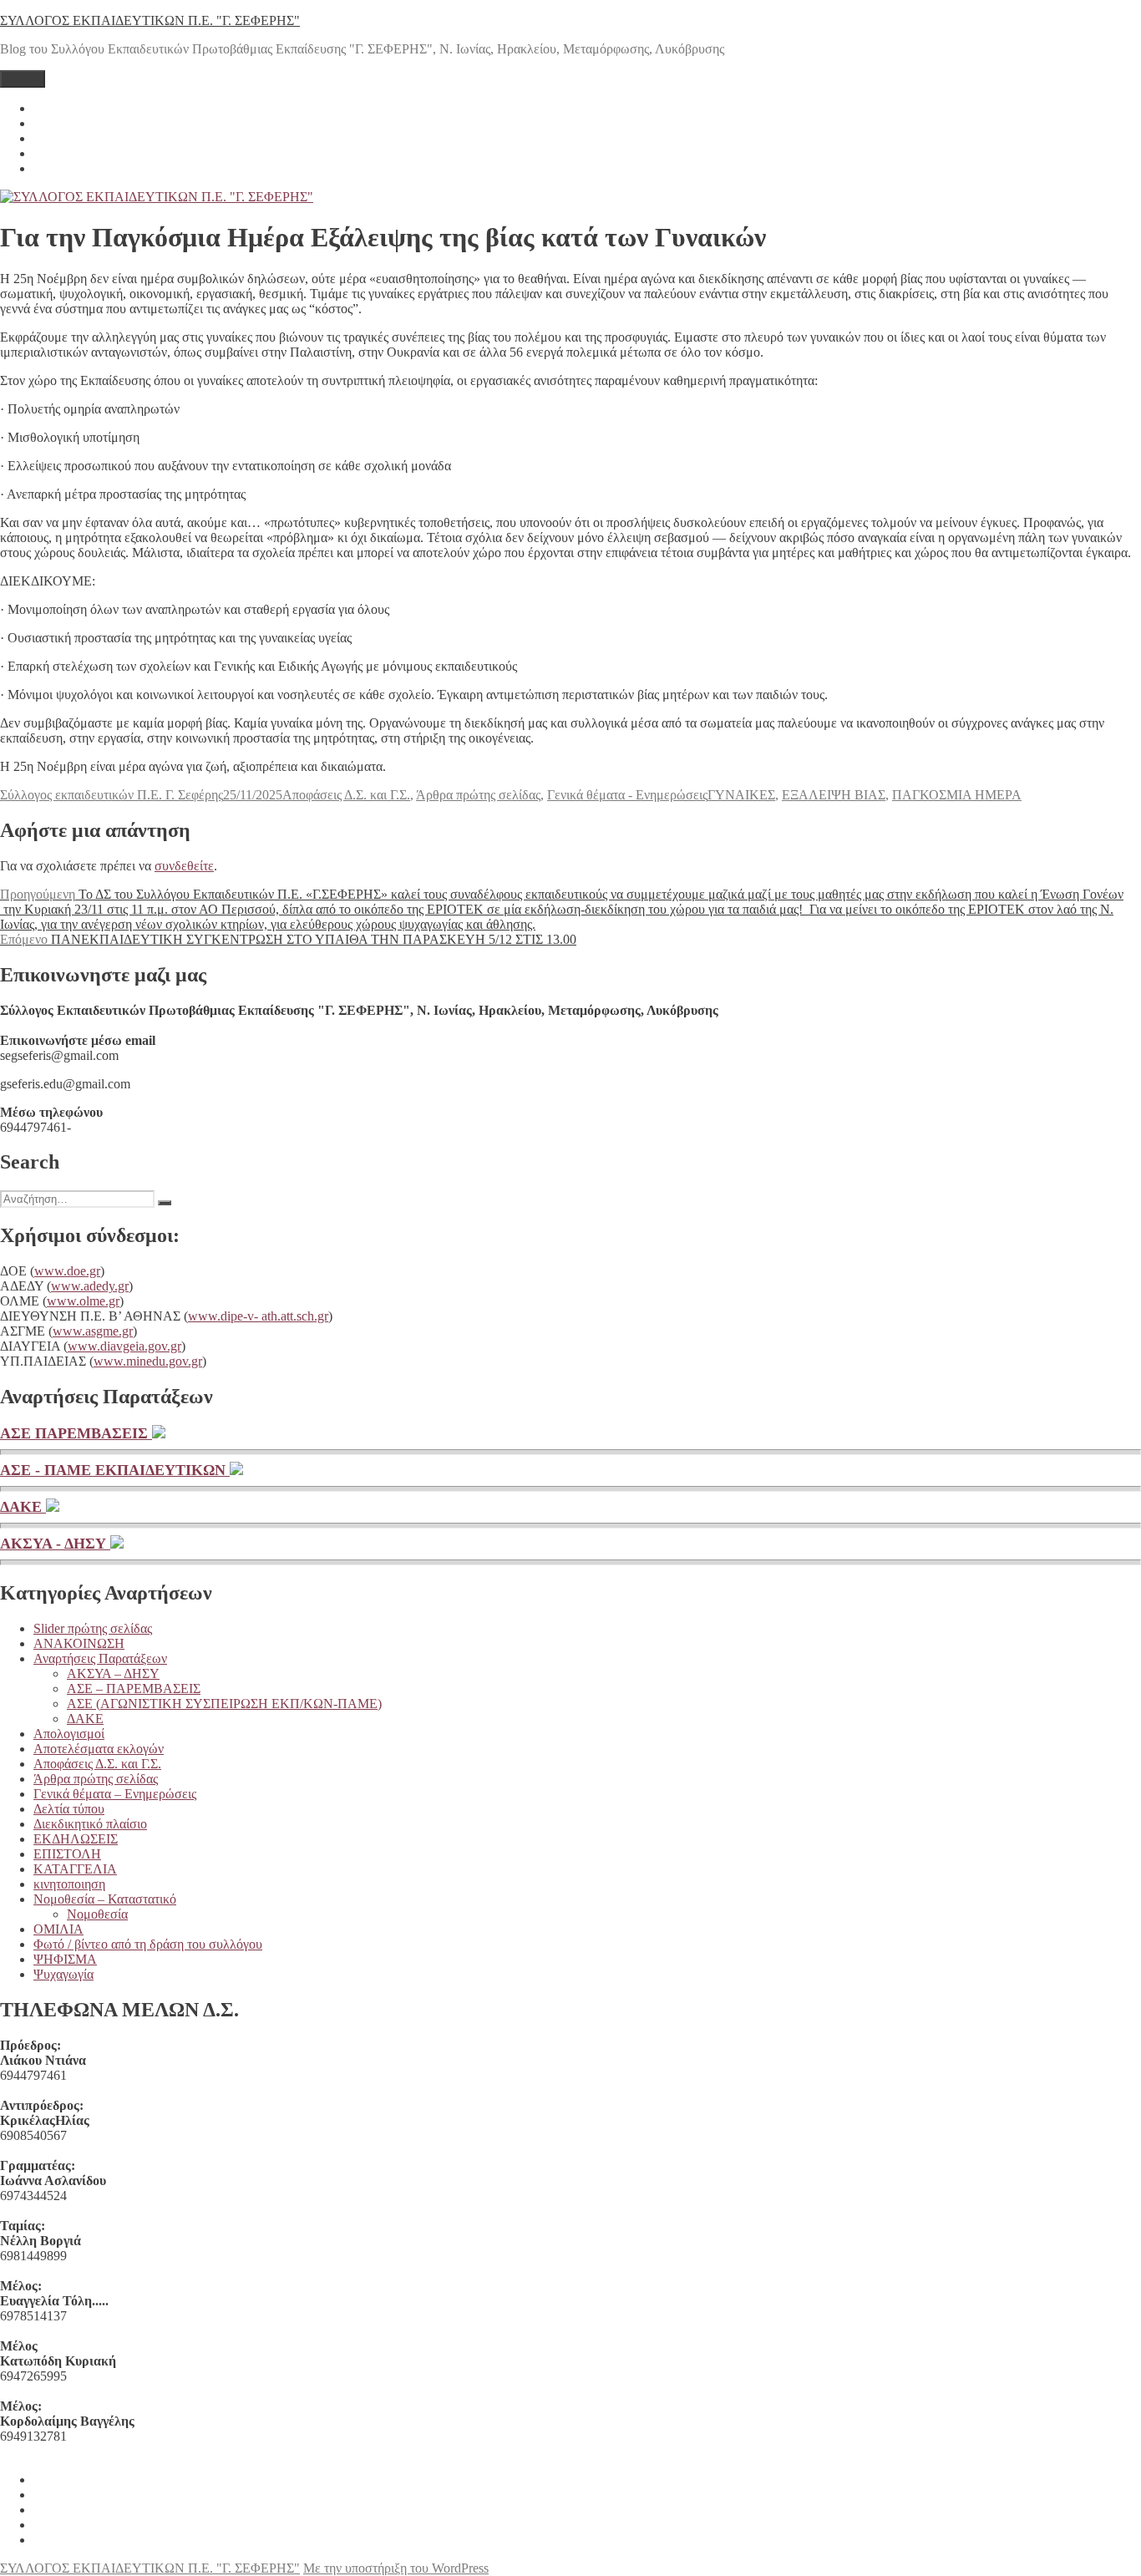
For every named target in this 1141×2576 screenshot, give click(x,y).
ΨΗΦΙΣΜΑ (65, 1959)
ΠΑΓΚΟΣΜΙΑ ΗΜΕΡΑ (957, 795)
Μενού (23, 79)
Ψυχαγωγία (63, 1974)
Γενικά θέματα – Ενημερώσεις (115, 1794)
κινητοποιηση (69, 1884)
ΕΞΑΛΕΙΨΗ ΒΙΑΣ (834, 795)
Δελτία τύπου (69, 1809)
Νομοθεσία (97, 1914)
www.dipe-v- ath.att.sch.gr (258, 1316)
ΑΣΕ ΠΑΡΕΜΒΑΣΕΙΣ (76, 1433)
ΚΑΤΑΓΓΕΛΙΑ (75, 1869)
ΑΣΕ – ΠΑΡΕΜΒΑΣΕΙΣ (134, 1689)
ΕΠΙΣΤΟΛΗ (67, 1854)
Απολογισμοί (69, 1734)
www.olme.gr (83, 1301)
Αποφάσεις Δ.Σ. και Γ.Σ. (346, 795)
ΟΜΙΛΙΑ (58, 1929)
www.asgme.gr (93, 1331)
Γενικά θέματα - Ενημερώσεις (627, 795)
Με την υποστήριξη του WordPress (396, 2568)
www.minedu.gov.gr (148, 1361)
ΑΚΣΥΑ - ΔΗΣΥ (55, 1544)
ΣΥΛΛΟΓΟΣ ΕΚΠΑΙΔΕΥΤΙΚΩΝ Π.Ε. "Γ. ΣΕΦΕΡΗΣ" (150, 20)
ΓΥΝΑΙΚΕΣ (741, 795)
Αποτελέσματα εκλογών (99, 1749)
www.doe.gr (67, 1271)
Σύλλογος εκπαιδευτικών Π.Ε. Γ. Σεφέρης (112, 795)
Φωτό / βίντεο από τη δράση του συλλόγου (148, 1944)
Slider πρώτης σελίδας (93, 1628)
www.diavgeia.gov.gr (124, 1346)
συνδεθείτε (184, 866)
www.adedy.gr (90, 1286)
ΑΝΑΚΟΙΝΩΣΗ (79, 1643)
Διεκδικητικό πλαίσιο (90, 1824)
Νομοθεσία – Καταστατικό (105, 1899)
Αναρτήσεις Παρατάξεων (100, 1658)
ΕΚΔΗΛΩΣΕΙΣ (76, 1839)
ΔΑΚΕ (23, 1507)
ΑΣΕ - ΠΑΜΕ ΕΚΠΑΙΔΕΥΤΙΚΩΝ (115, 1470)
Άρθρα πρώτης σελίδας (478, 795)
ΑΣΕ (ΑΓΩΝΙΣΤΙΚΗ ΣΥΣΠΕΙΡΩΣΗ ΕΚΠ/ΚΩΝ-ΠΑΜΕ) (224, 1704)
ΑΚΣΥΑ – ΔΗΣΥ (113, 1673)
